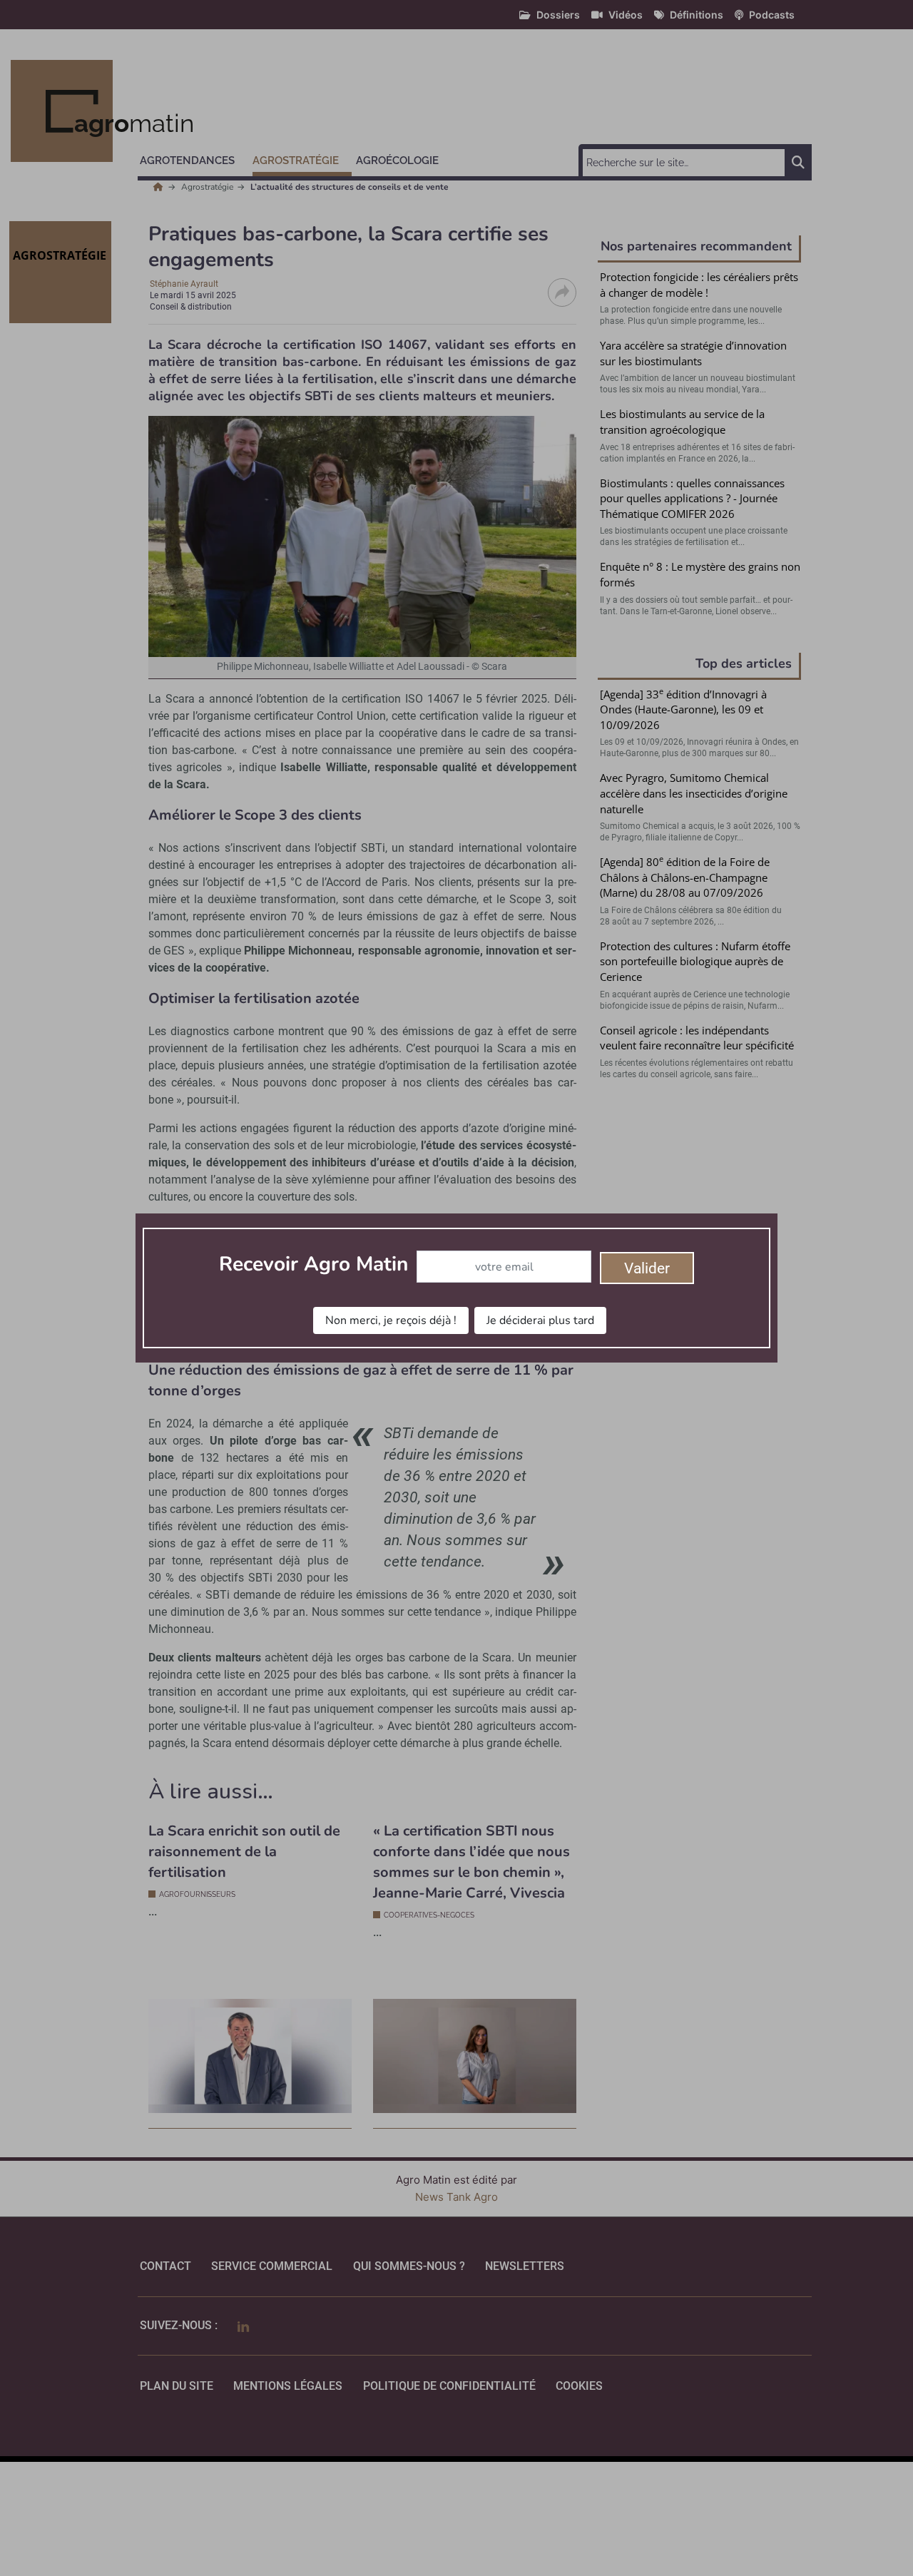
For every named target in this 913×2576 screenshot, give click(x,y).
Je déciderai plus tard (540, 1320)
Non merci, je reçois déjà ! (391, 1320)
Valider (647, 1268)
